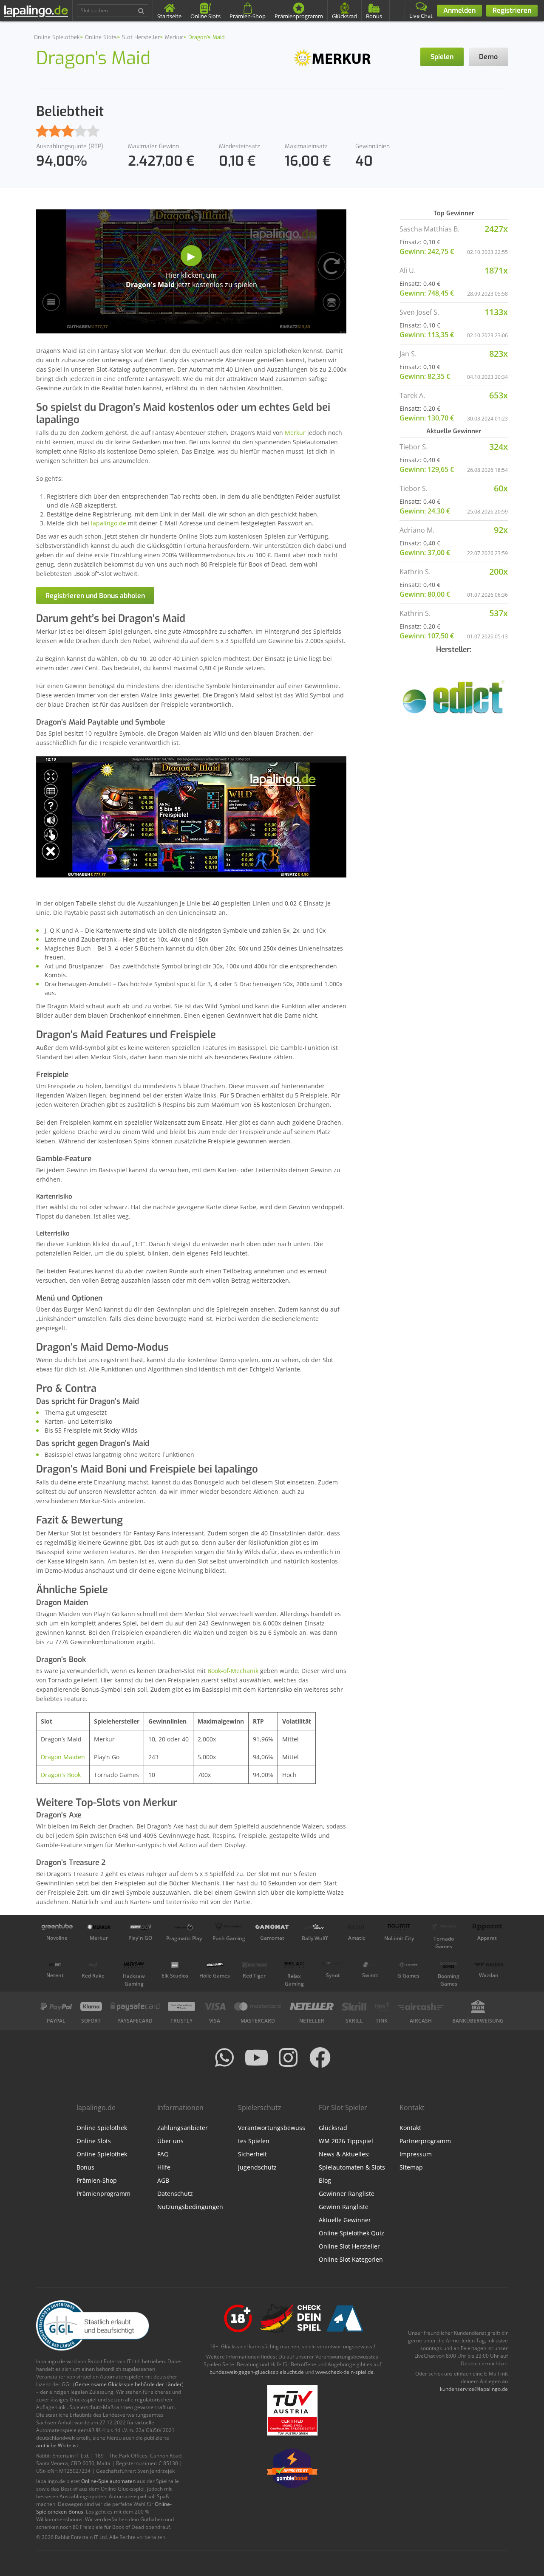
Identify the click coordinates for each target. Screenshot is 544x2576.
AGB (163, 2180)
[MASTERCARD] (258, 2006)
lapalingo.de (109, 523)
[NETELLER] (312, 2006)
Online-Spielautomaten (108, 2481)
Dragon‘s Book (61, 1775)
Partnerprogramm (425, 2141)
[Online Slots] (333, 57)
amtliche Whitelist (57, 2445)
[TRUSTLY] (181, 2006)
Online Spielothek (102, 2128)
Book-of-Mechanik (233, 1671)
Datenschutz (175, 2194)
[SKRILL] (354, 2006)
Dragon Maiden (63, 1757)
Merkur (295, 433)
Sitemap (411, 2167)
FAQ (163, 2154)
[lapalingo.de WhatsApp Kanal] (224, 2057)
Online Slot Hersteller (349, 2246)
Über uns (170, 2141)
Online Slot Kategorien (351, 2259)
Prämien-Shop (97, 2180)
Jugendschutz (257, 2167)
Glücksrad (333, 2128)
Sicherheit (252, 2154)
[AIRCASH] (421, 2006)
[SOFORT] (91, 2006)
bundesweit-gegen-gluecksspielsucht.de (257, 2372)
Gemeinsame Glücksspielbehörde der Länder (128, 2384)
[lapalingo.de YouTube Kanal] (256, 2057)
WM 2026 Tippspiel (346, 2141)
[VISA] (215, 2006)
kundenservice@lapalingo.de (474, 2389)
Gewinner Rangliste (347, 2194)
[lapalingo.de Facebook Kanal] (320, 2057)
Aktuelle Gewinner (345, 2220)
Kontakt (410, 2128)
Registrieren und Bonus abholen (95, 596)
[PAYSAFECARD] (135, 2006)
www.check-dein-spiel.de (344, 2372)
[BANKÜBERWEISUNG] (478, 2006)
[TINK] (382, 2006)
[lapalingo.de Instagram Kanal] (288, 2057)
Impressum (416, 2154)
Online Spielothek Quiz (351, 2233)
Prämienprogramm (103, 2194)
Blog (325, 2180)
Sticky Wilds (120, 1430)
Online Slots (94, 2141)
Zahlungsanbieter (183, 2128)
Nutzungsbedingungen (190, 2207)
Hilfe (164, 2167)
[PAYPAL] (56, 2006)
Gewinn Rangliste (344, 2207)
